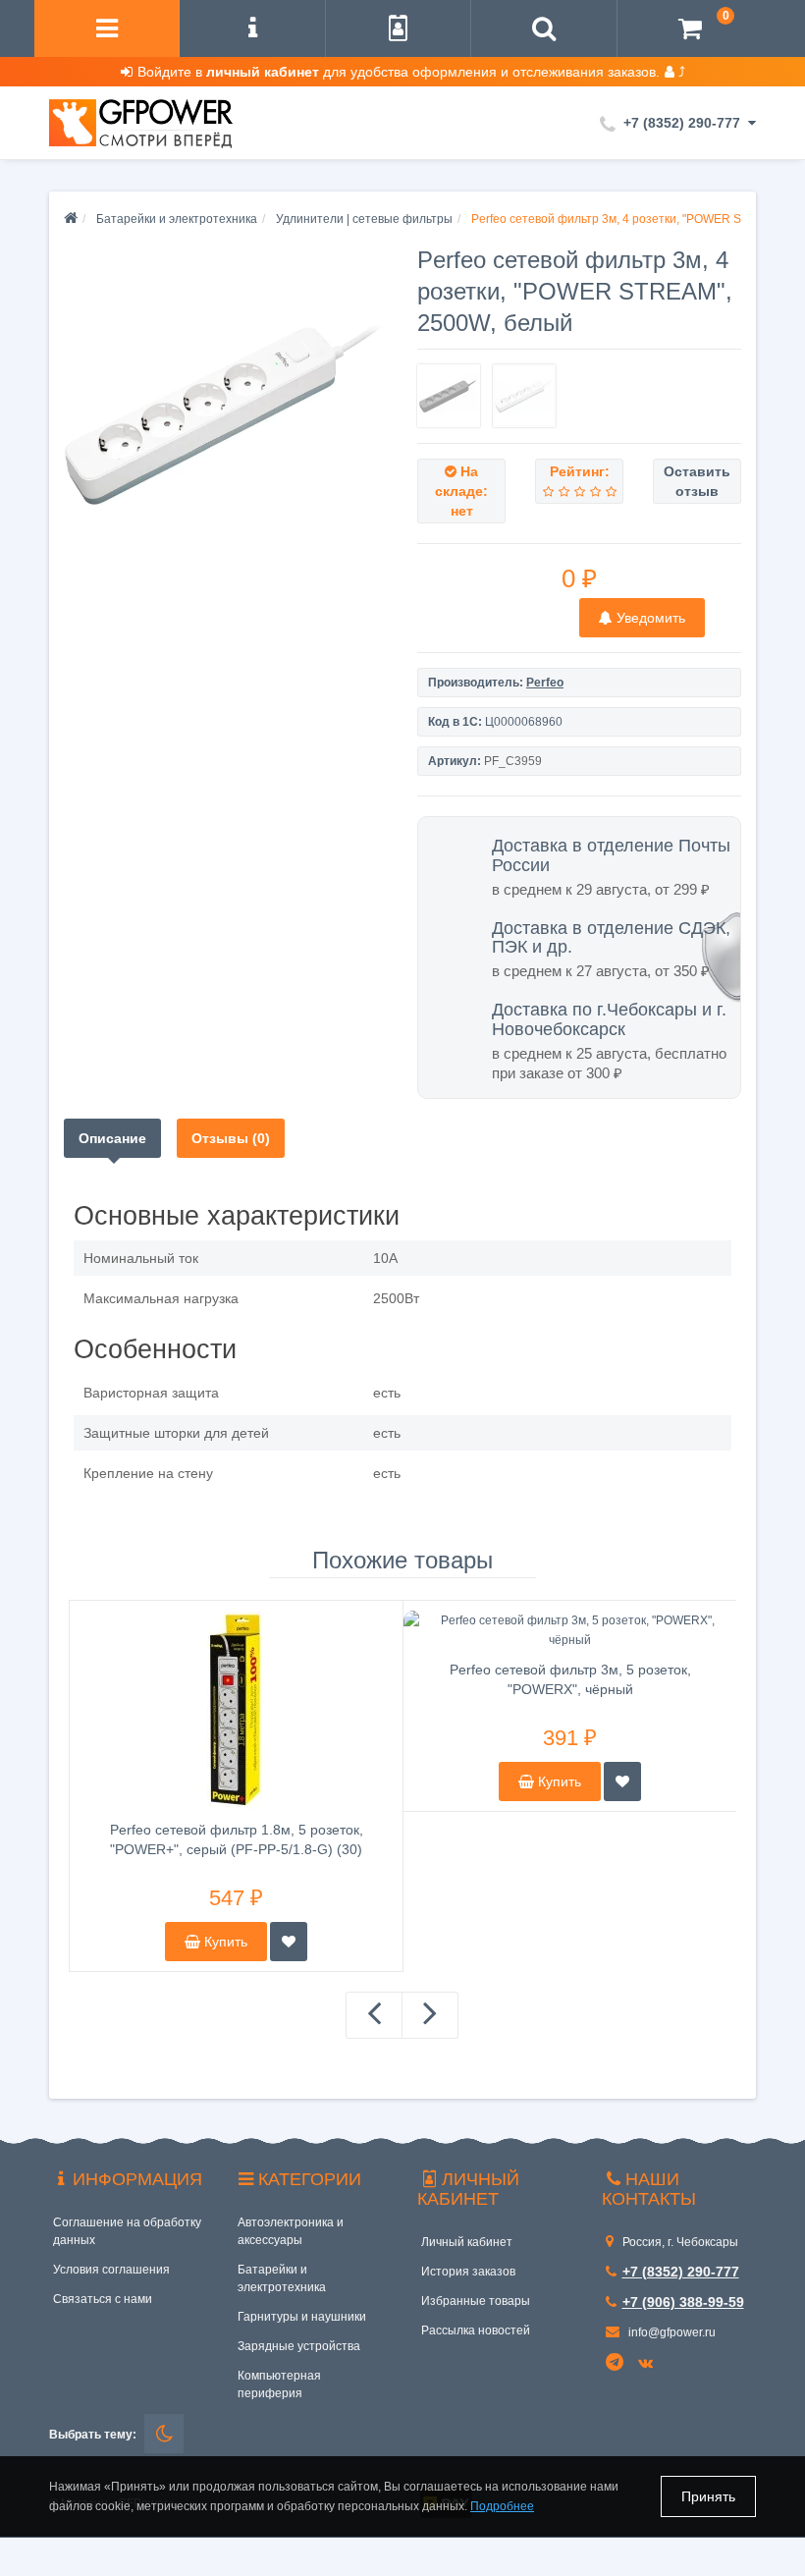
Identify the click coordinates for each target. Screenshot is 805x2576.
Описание (112, 1138)
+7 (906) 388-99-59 (683, 2302)
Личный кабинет (467, 2242)
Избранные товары (476, 2301)
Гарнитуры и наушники (302, 2317)
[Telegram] (616, 2363)
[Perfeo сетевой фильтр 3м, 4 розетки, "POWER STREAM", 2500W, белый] (226, 412)
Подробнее (502, 2506)
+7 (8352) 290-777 (681, 2272)
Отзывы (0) (231, 1138)
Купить (224, 1942)
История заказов (468, 2272)
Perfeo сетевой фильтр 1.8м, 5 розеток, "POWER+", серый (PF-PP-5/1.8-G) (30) (237, 1839)
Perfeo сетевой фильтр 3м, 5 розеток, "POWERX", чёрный (570, 1679)
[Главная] (71, 219)
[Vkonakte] (648, 2364)
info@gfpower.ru (671, 2332)
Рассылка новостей (476, 2330)
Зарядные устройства (299, 2346)
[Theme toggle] (164, 2434)
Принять (708, 2496)
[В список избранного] (289, 1942)
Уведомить (649, 618)
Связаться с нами (103, 2299)
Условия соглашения (111, 2270)
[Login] (398, 31)
